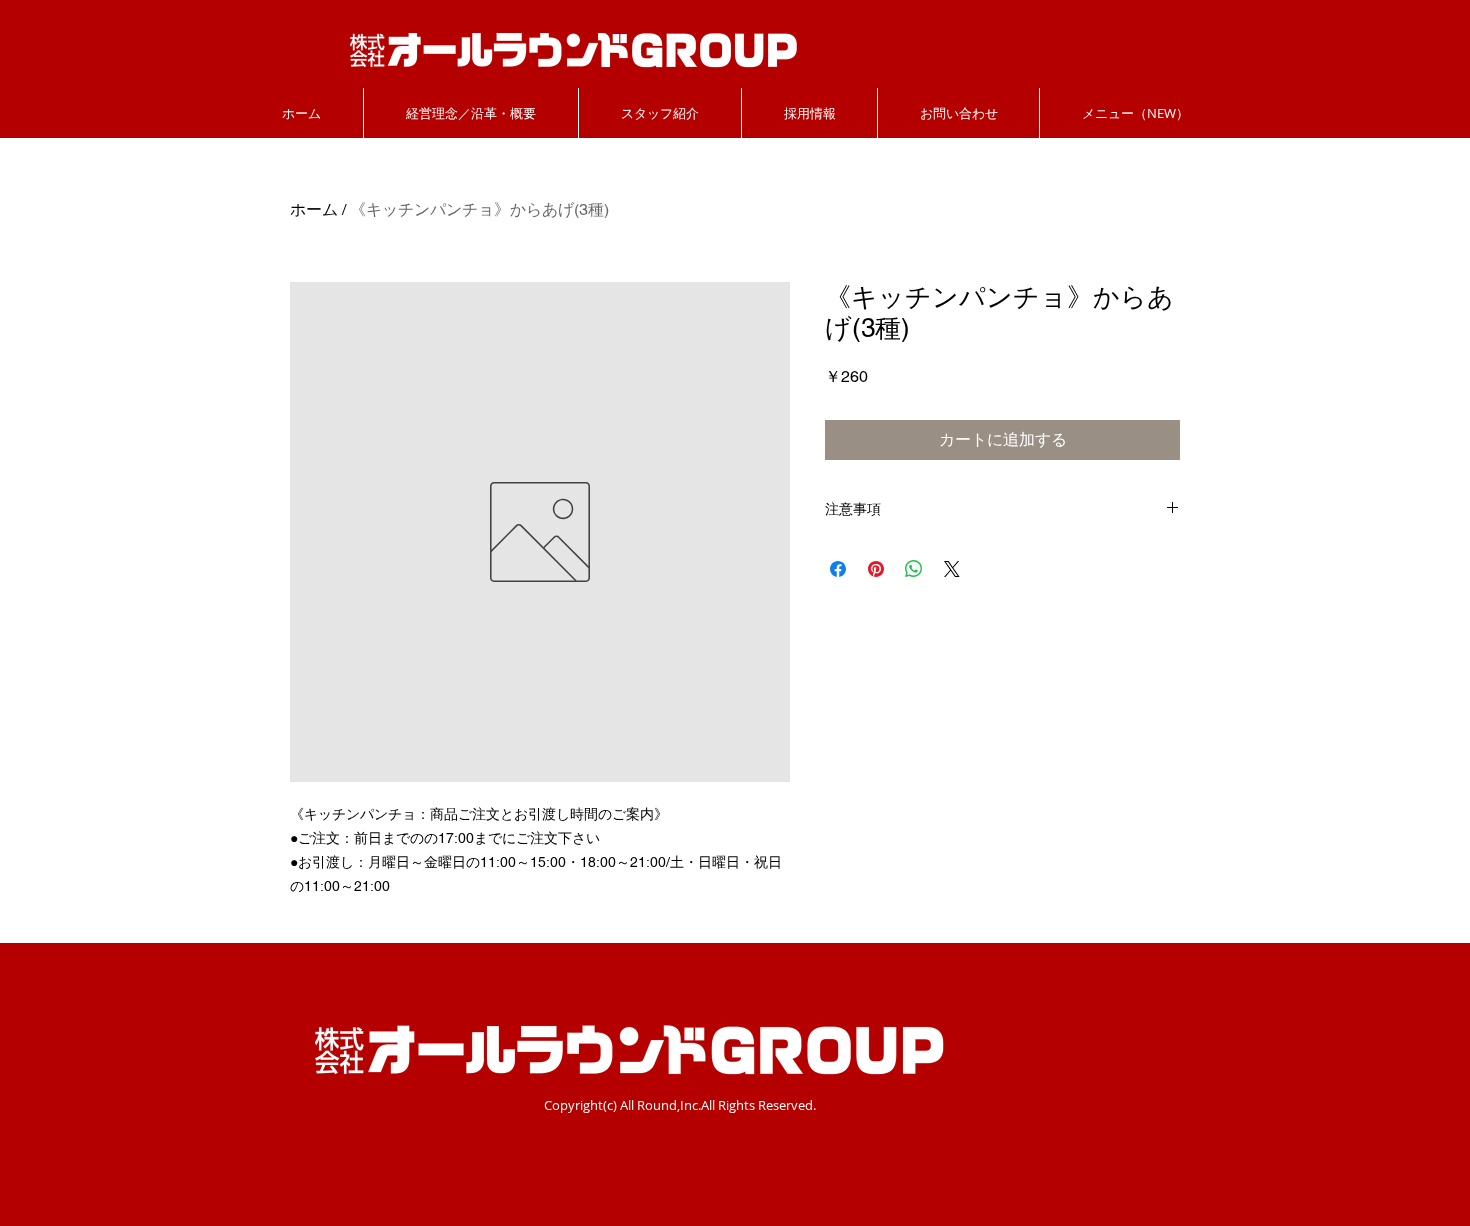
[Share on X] (952, 569)
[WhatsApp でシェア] (914, 569)
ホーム (314, 209)
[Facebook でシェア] (838, 569)
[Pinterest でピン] (876, 569)
